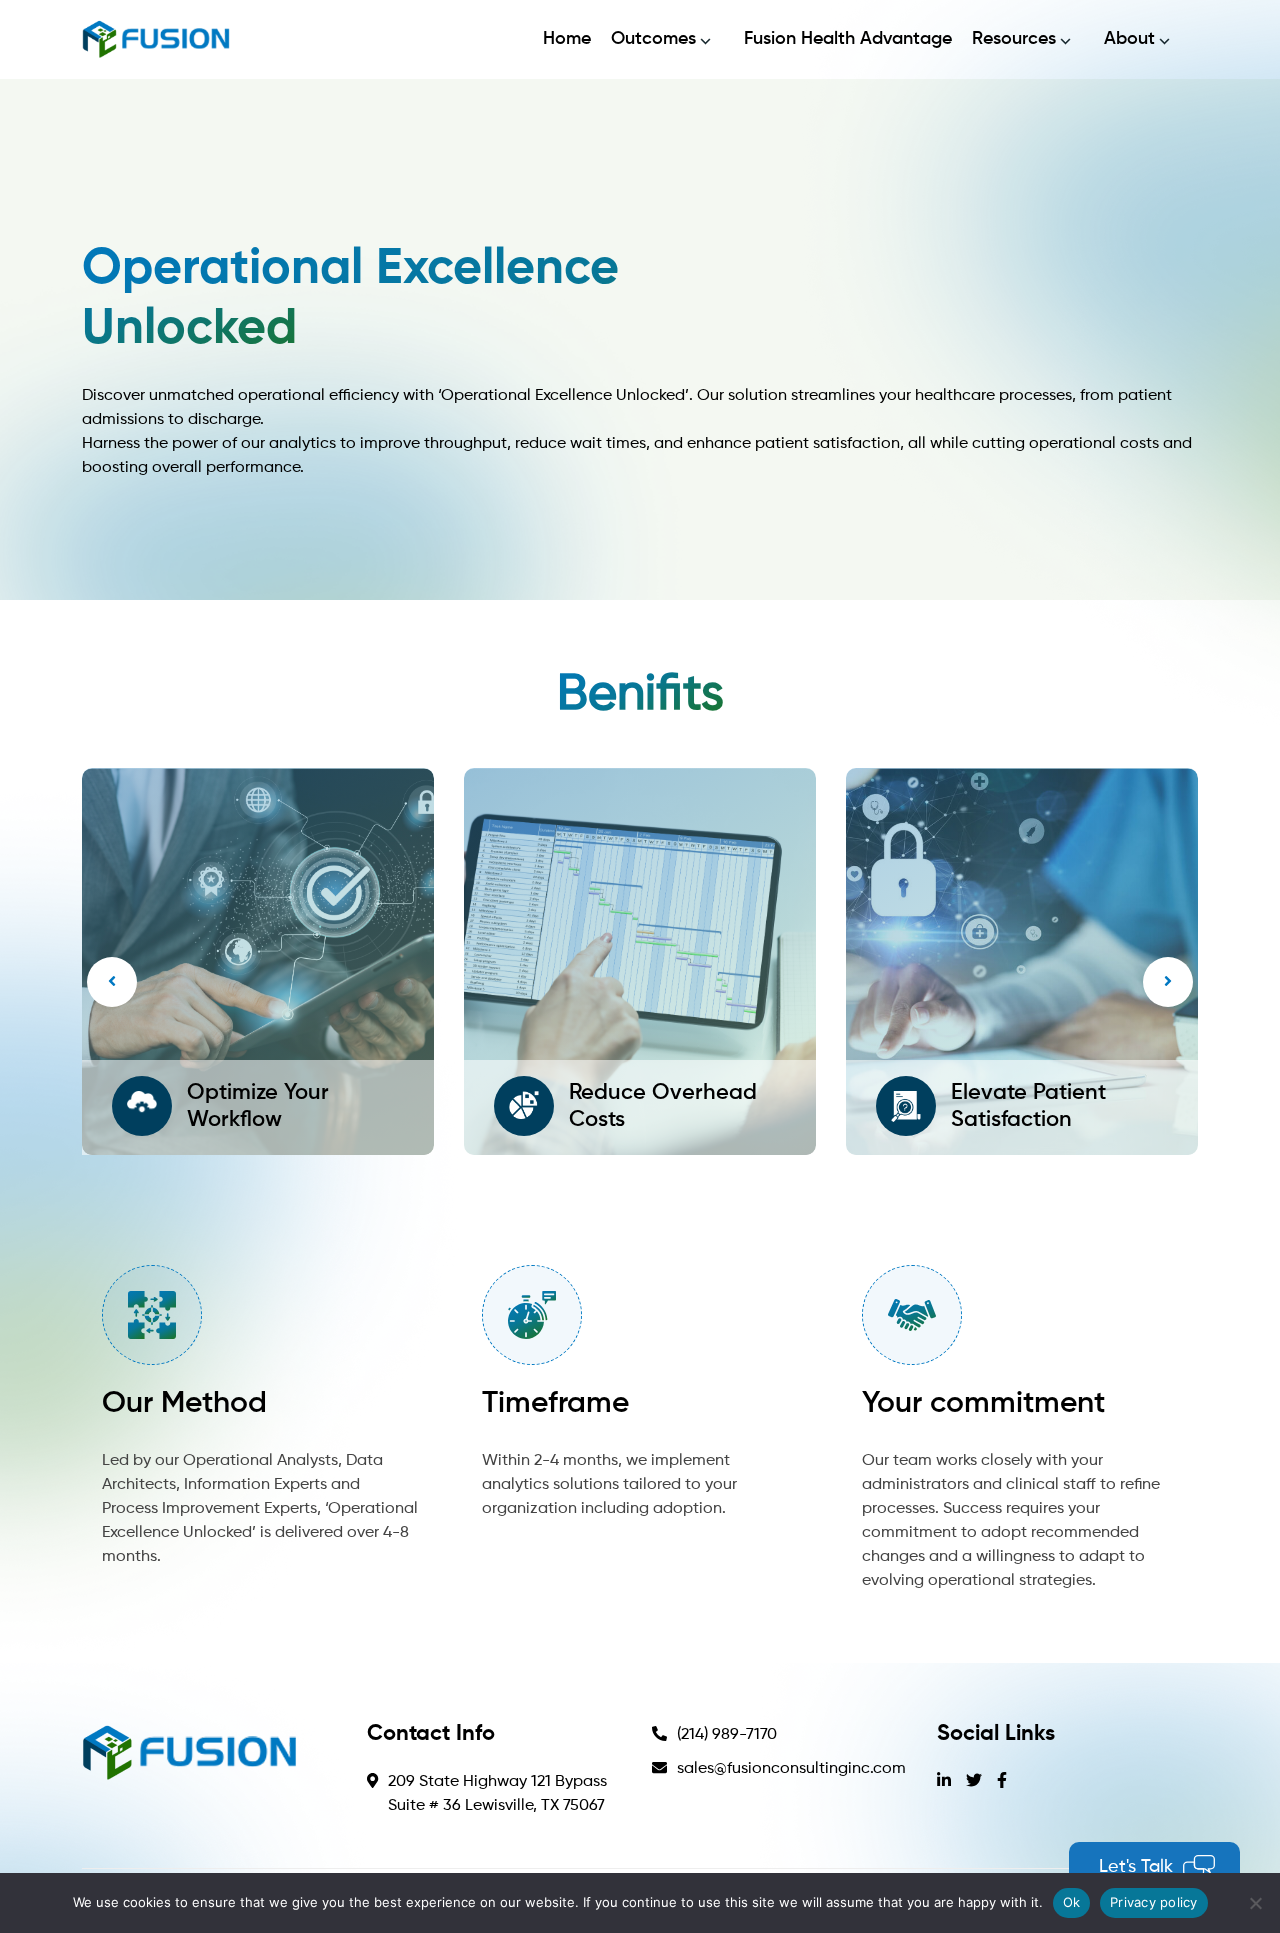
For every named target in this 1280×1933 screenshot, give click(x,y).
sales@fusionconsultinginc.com (791, 1769)
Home (567, 39)
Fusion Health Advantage (848, 39)
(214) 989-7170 (727, 1735)
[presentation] (112, 982)
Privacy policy (1154, 1902)
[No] (1255, 1903)
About (1129, 39)
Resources (1014, 39)
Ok (1072, 1902)
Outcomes (653, 39)
